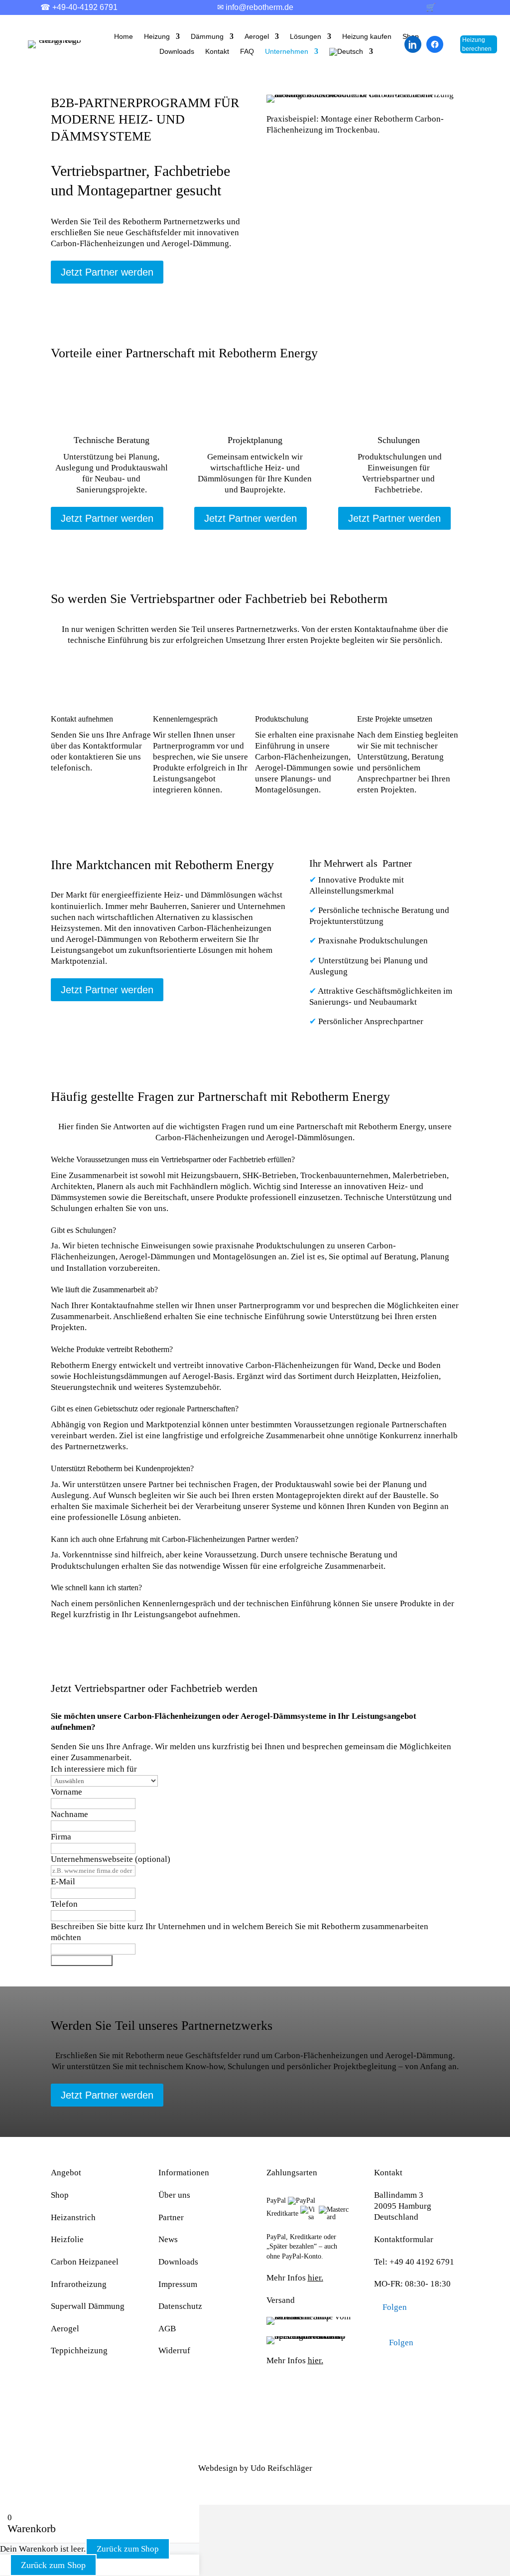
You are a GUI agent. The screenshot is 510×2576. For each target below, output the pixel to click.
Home (124, 37)
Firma (61, 1837)
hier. (316, 2278)
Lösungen (306, 37)
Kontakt (217, 52)
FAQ (247, 52)
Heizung (157, 37)
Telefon (64, 1904)
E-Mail (63, 1882)
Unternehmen (287, 52)
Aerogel (257, 37)
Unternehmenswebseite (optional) (111, 1859)
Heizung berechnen (477, 44)
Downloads (177, 52)
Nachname (69, 1814)
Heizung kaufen (367, 37)
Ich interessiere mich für (94, 1769)
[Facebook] (435, 44)
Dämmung (207, 37)
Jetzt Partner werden (107, 272)
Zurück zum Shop (128, 2549)
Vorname (66, 1792)
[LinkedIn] (413, 44)
